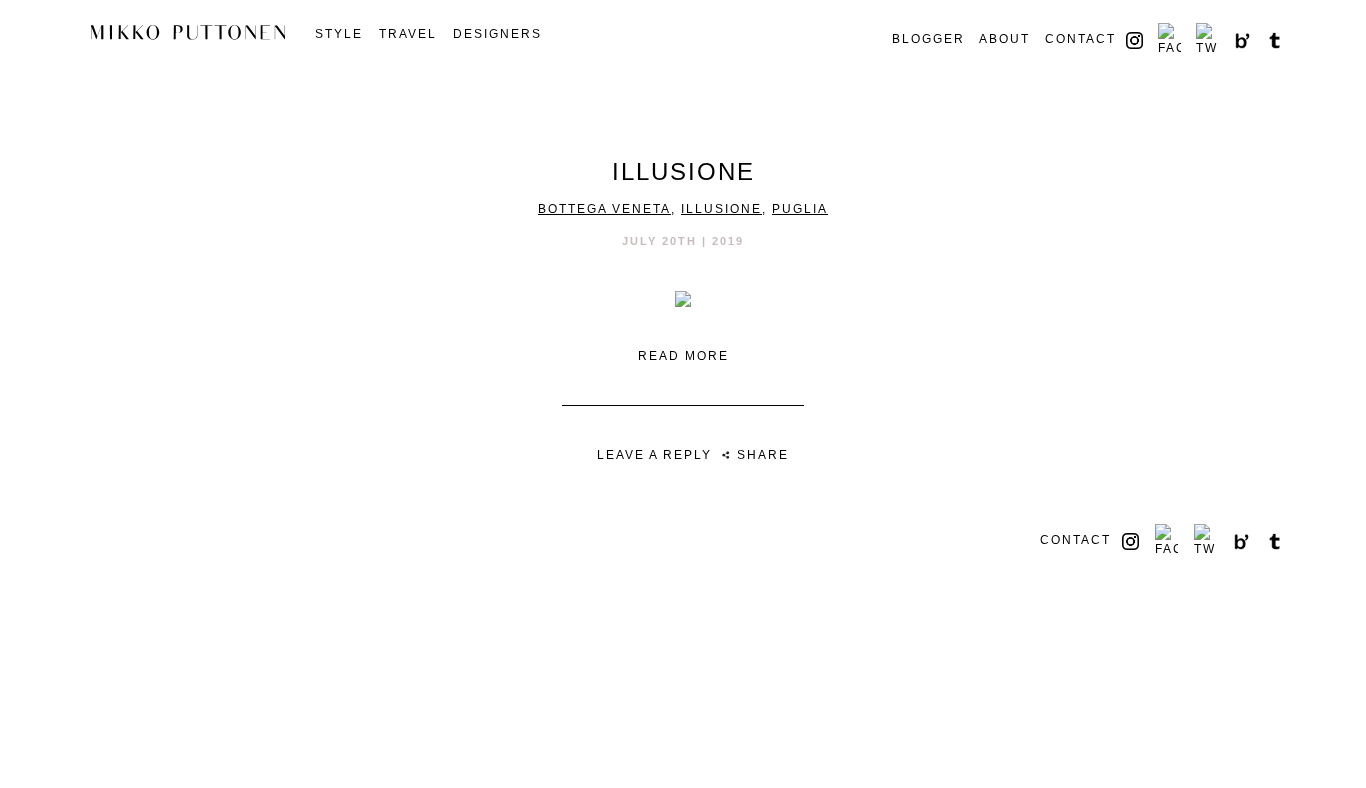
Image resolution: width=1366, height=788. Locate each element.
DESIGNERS (497, 34)
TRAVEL (408, 34)
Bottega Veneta (604, 209)
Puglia (800, 209)
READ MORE (683, 356)
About (1004, 39)
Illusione (721, 209)
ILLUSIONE (683, 171)
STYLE (339, 34)
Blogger (928, 39)
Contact (1080, 39)
